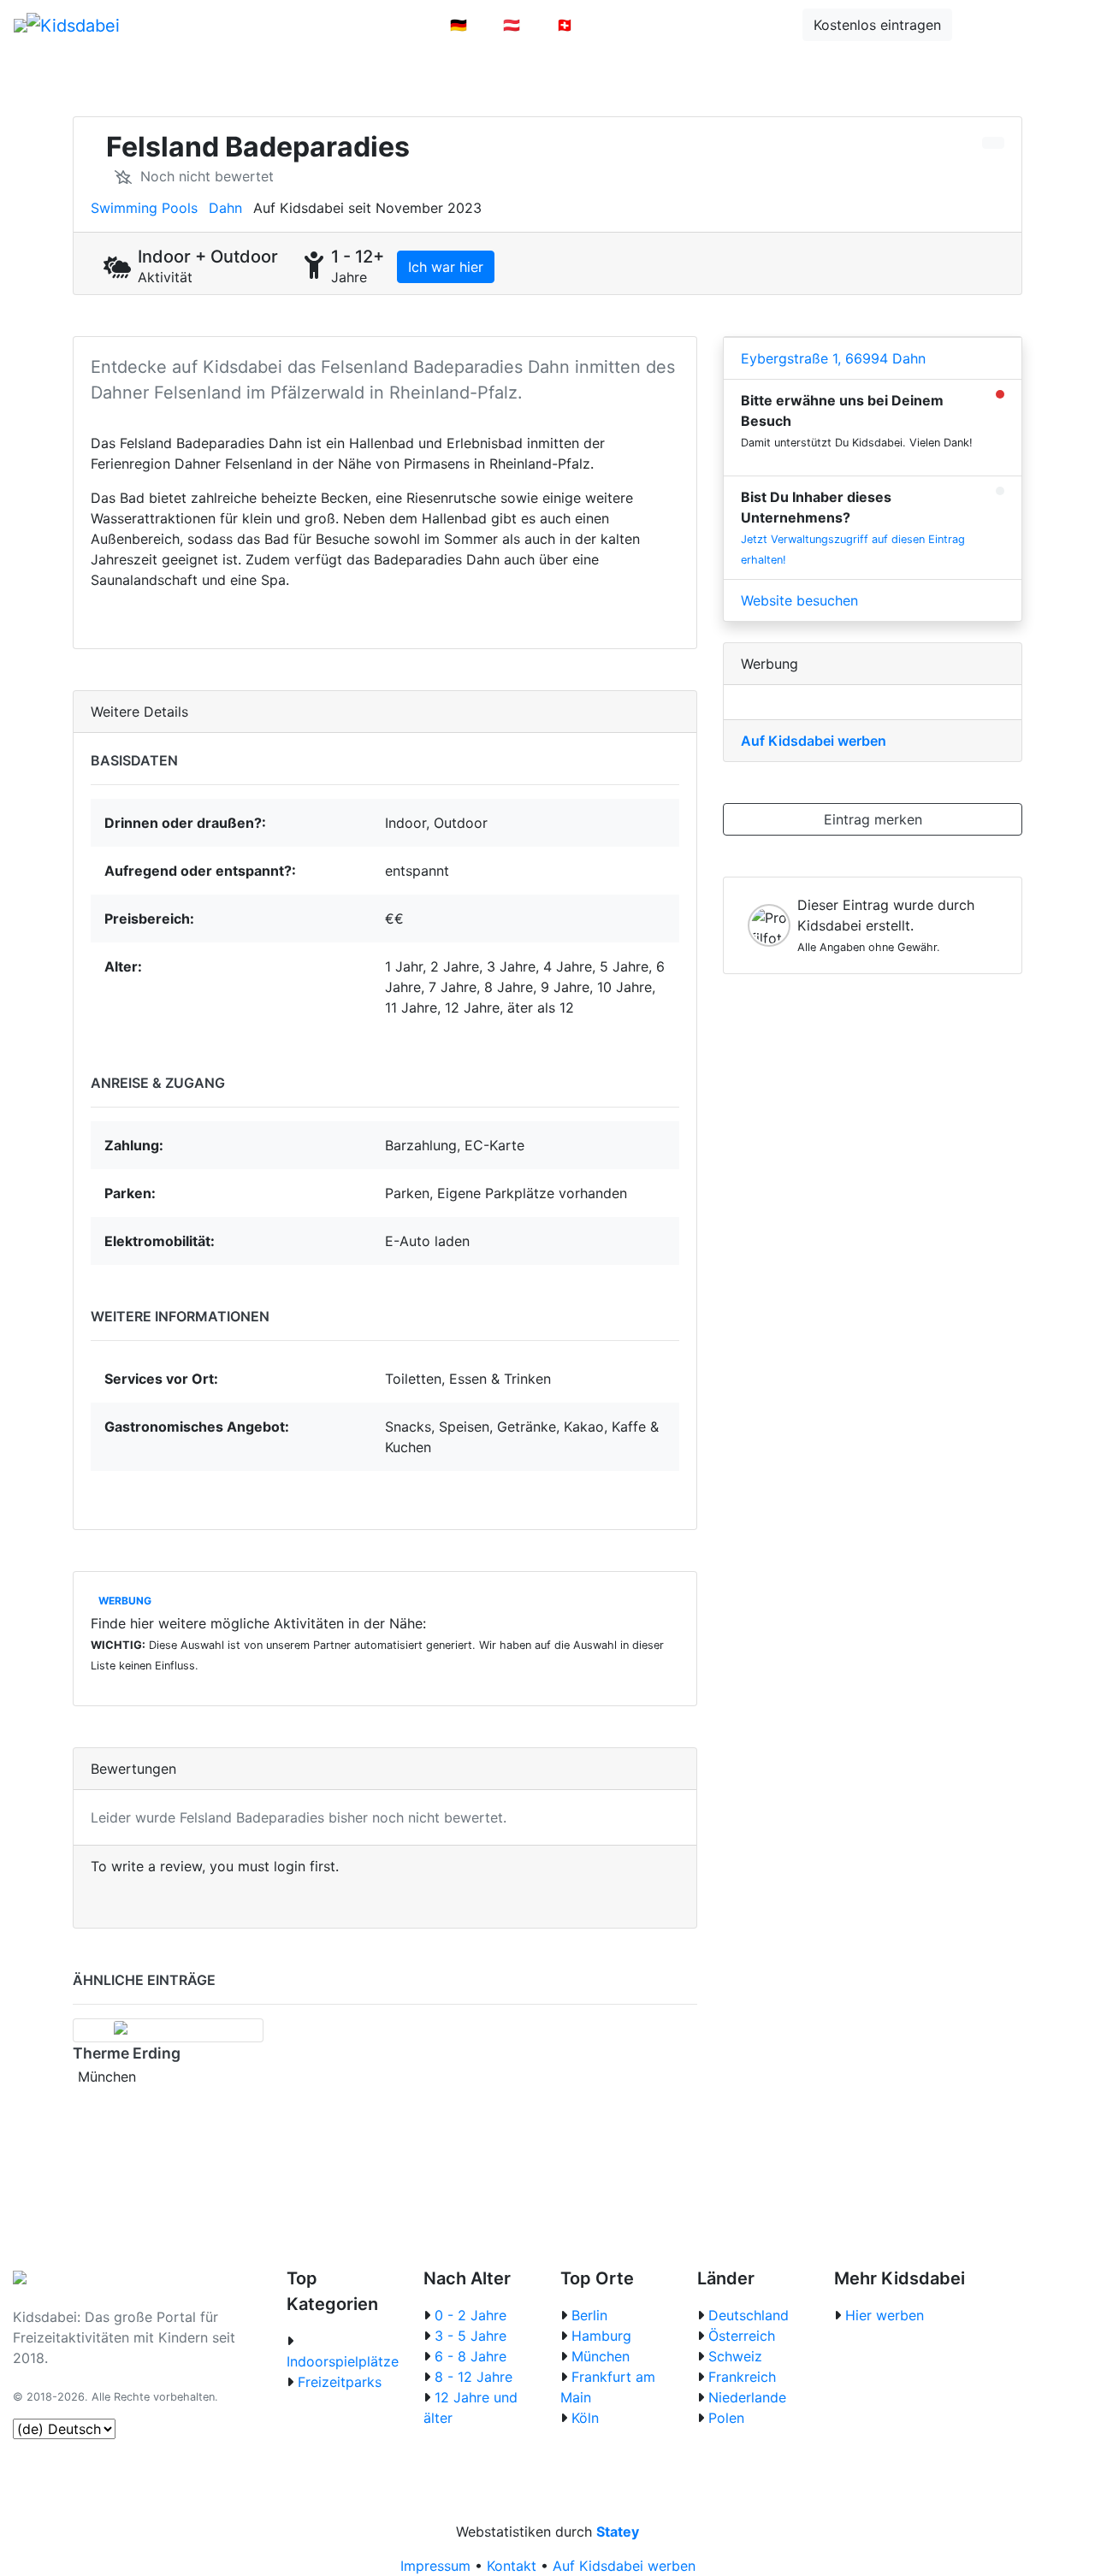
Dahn (225, 208)
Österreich (742, 2336)
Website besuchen (799, 600)
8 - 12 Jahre (474, 2377)
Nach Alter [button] (380, 25)
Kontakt (512, 2566)
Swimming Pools (144, 208)
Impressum (435, 2566)
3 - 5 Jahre (471, 2336)
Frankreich (742, 2377)
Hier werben (885, 2315)
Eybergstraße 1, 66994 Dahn (833, 358)
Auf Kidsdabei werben (814, 741)
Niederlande (747, 2397)
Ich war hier (446, 267)
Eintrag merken (873, 819)
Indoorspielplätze (343, 2361)
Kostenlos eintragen (877, 25)
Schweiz (735, 2356)
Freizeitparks (340, 2382)
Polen (726, 2418)
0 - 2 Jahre (471, 2315)
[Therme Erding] (168, 2030)
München (601, 2356)
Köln (585, 2418)
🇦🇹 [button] (512, 25)
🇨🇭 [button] (565, 25)
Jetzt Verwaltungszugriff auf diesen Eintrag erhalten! (853, 549)
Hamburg (601, 2336)
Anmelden (641, 25)
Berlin (589, 2315)
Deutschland (749, 2315)
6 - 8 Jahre (471, 2356)
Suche (997, 25)
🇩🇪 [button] (459, 25)
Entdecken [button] (743, 25)
